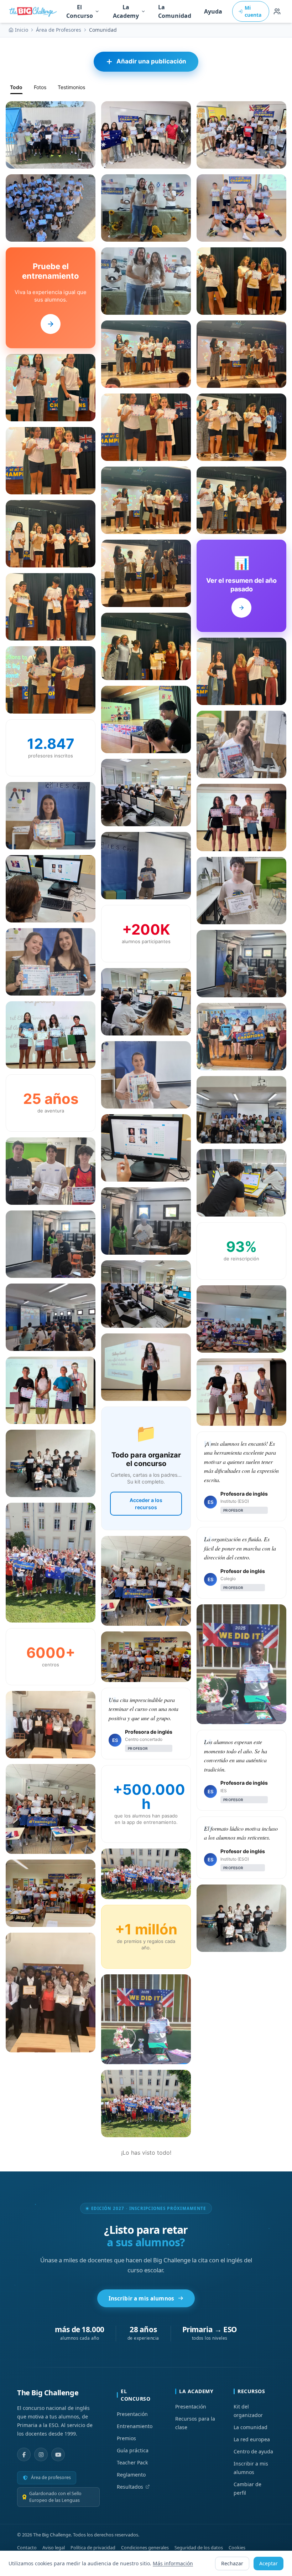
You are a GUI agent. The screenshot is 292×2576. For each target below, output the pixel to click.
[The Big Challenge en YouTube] (58, 2454)
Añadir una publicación (151, 61)
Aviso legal (54, 2547)
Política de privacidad (93, 2547)
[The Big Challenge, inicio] (34, 11)
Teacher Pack (132, 2462)
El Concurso (80, 11)
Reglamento (131, 2475)
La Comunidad (175, 11)
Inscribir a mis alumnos (142, 2298)
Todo (16, 87)
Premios (126, 2438)
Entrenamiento (135, 2426)
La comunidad (251, 2427)
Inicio (22, 30)
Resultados (130, 2487)
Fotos (40, 87)
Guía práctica (133, 2450)
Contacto (27, 2547)
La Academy (126, 11)
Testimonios (71, 87)
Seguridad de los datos (199, 2547)
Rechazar (232, 2563)
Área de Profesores (59, 30)
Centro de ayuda (253, 2451)
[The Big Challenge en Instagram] (41, 2454)
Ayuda (213, 11)
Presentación (132, 2414)
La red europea (252, 2439)
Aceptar (268, 2563)
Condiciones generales (145, 2547)
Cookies (237, 2547)
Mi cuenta (253, 11)
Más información (173, 2563)
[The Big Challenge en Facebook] (24, 2454)
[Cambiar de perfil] (277, 11)
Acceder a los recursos (146, 1504)
